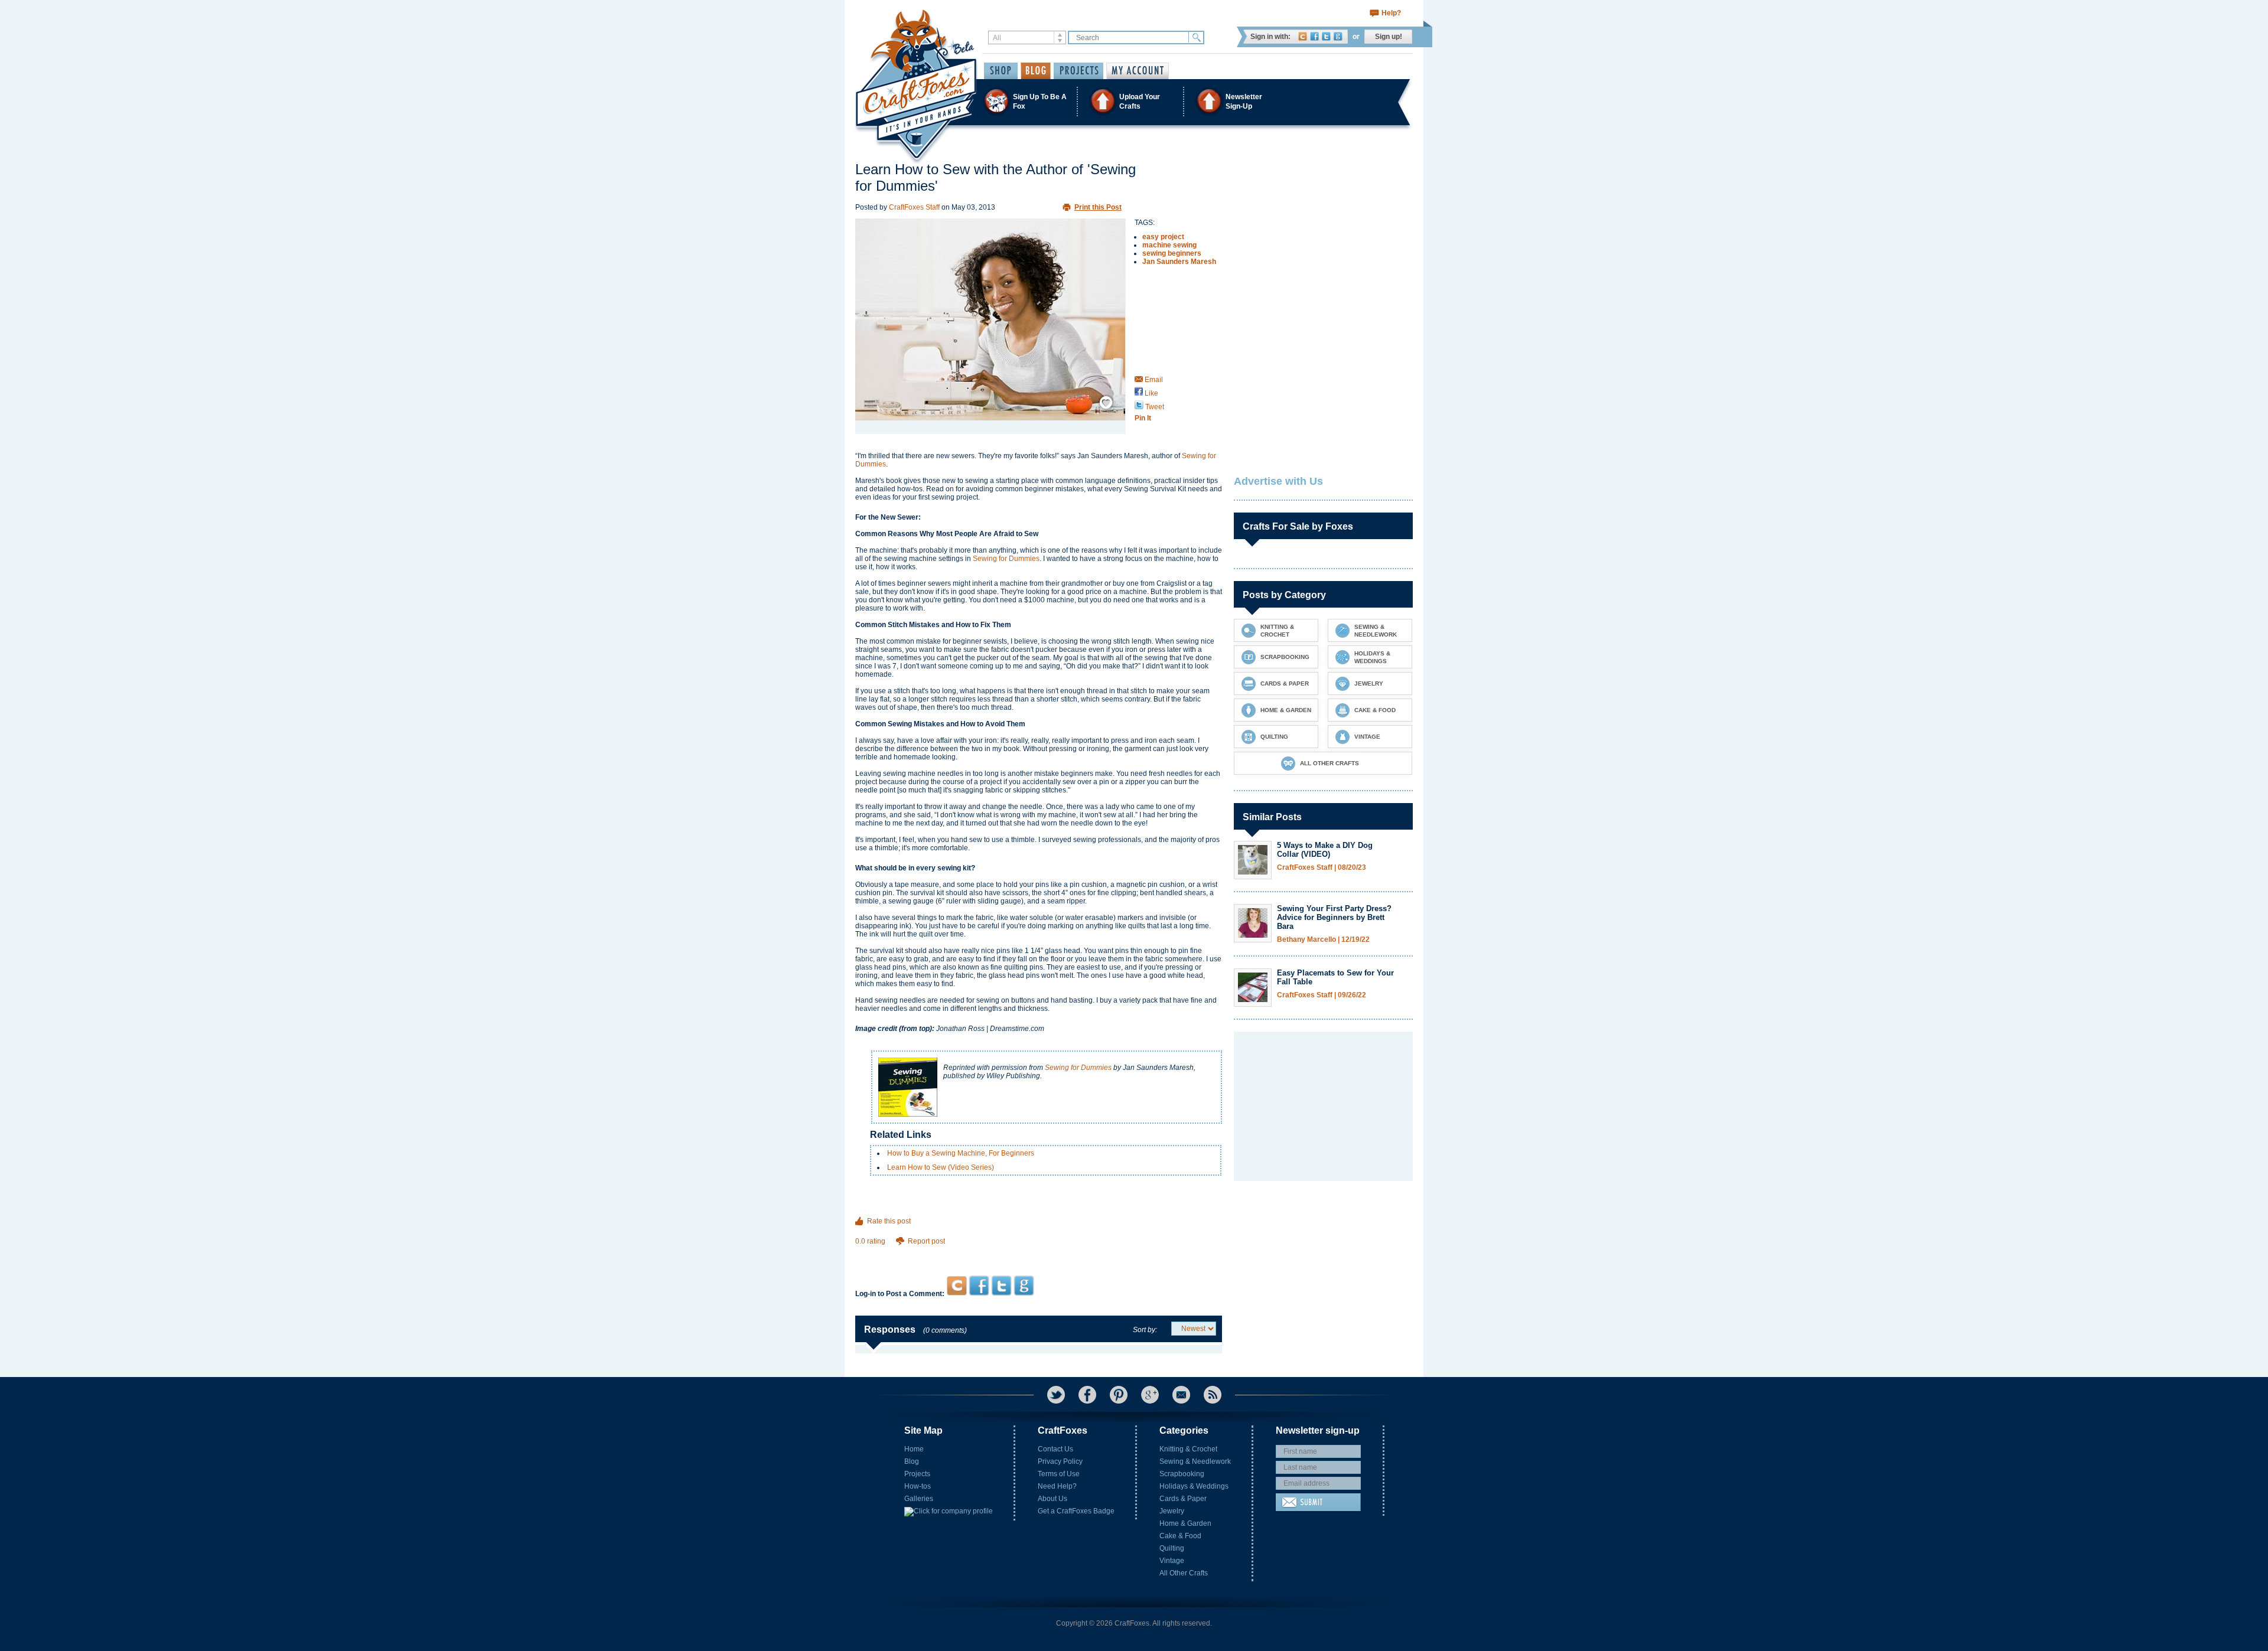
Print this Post (1098, 207)
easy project (1163, 237)
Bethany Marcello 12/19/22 (1323, 940)
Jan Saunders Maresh (1179, 262)
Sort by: (1145, 1330)
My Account (1138, 71)
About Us (1052, 1499)
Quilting (1172, 1548)
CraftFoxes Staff (914, 207)
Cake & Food (1180, 1536)
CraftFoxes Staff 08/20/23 (1322, 868)
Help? (1391, 13)
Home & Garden (1185, 1523)
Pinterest (1119, 1395)
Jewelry (1172, 1511)
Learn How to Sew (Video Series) (941, 1167)
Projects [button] (1078, 71)
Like (1151, 393)
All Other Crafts (1184, 1573)
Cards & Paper (1183, 1499)
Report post (926, 1241)
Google (1338, 36)
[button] (1133, 101)
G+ (1150, 1395)
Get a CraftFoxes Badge (1076, 1511)
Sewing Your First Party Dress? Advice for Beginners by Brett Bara (1334, 917)
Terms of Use (1059, 1474)
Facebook (1314, 36)
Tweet (1154, 407)
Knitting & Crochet (1188, 1449)
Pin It (1143, 418)
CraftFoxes (1303, 36)
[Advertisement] (1039, 1253)
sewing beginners (1172, 253)
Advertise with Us (1278, 481)
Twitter (1326, 36)
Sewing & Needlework (1195, 1461)
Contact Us (1055, 1449)
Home (914, 1449)
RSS (1213, 1395)
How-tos (918, 1486)
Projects (917, 1474)
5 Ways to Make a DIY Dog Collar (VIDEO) (1325, 850)
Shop (1001, 71)
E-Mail (1181, 1395)
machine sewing (1169, 245)
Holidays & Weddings (1194, 1486)
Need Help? (1057, 1486)
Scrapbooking (1182, 1474)
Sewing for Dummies (1006, 559)
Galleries (919, 1499)
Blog (912, 1461)
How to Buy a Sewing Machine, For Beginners (961, 1153)
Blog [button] (1036, 71)
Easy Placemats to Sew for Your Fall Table (1335, 977)
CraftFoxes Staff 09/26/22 (1322, 995)
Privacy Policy (1060, 1461)
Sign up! (1389, 37)
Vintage (1172, 1561)
